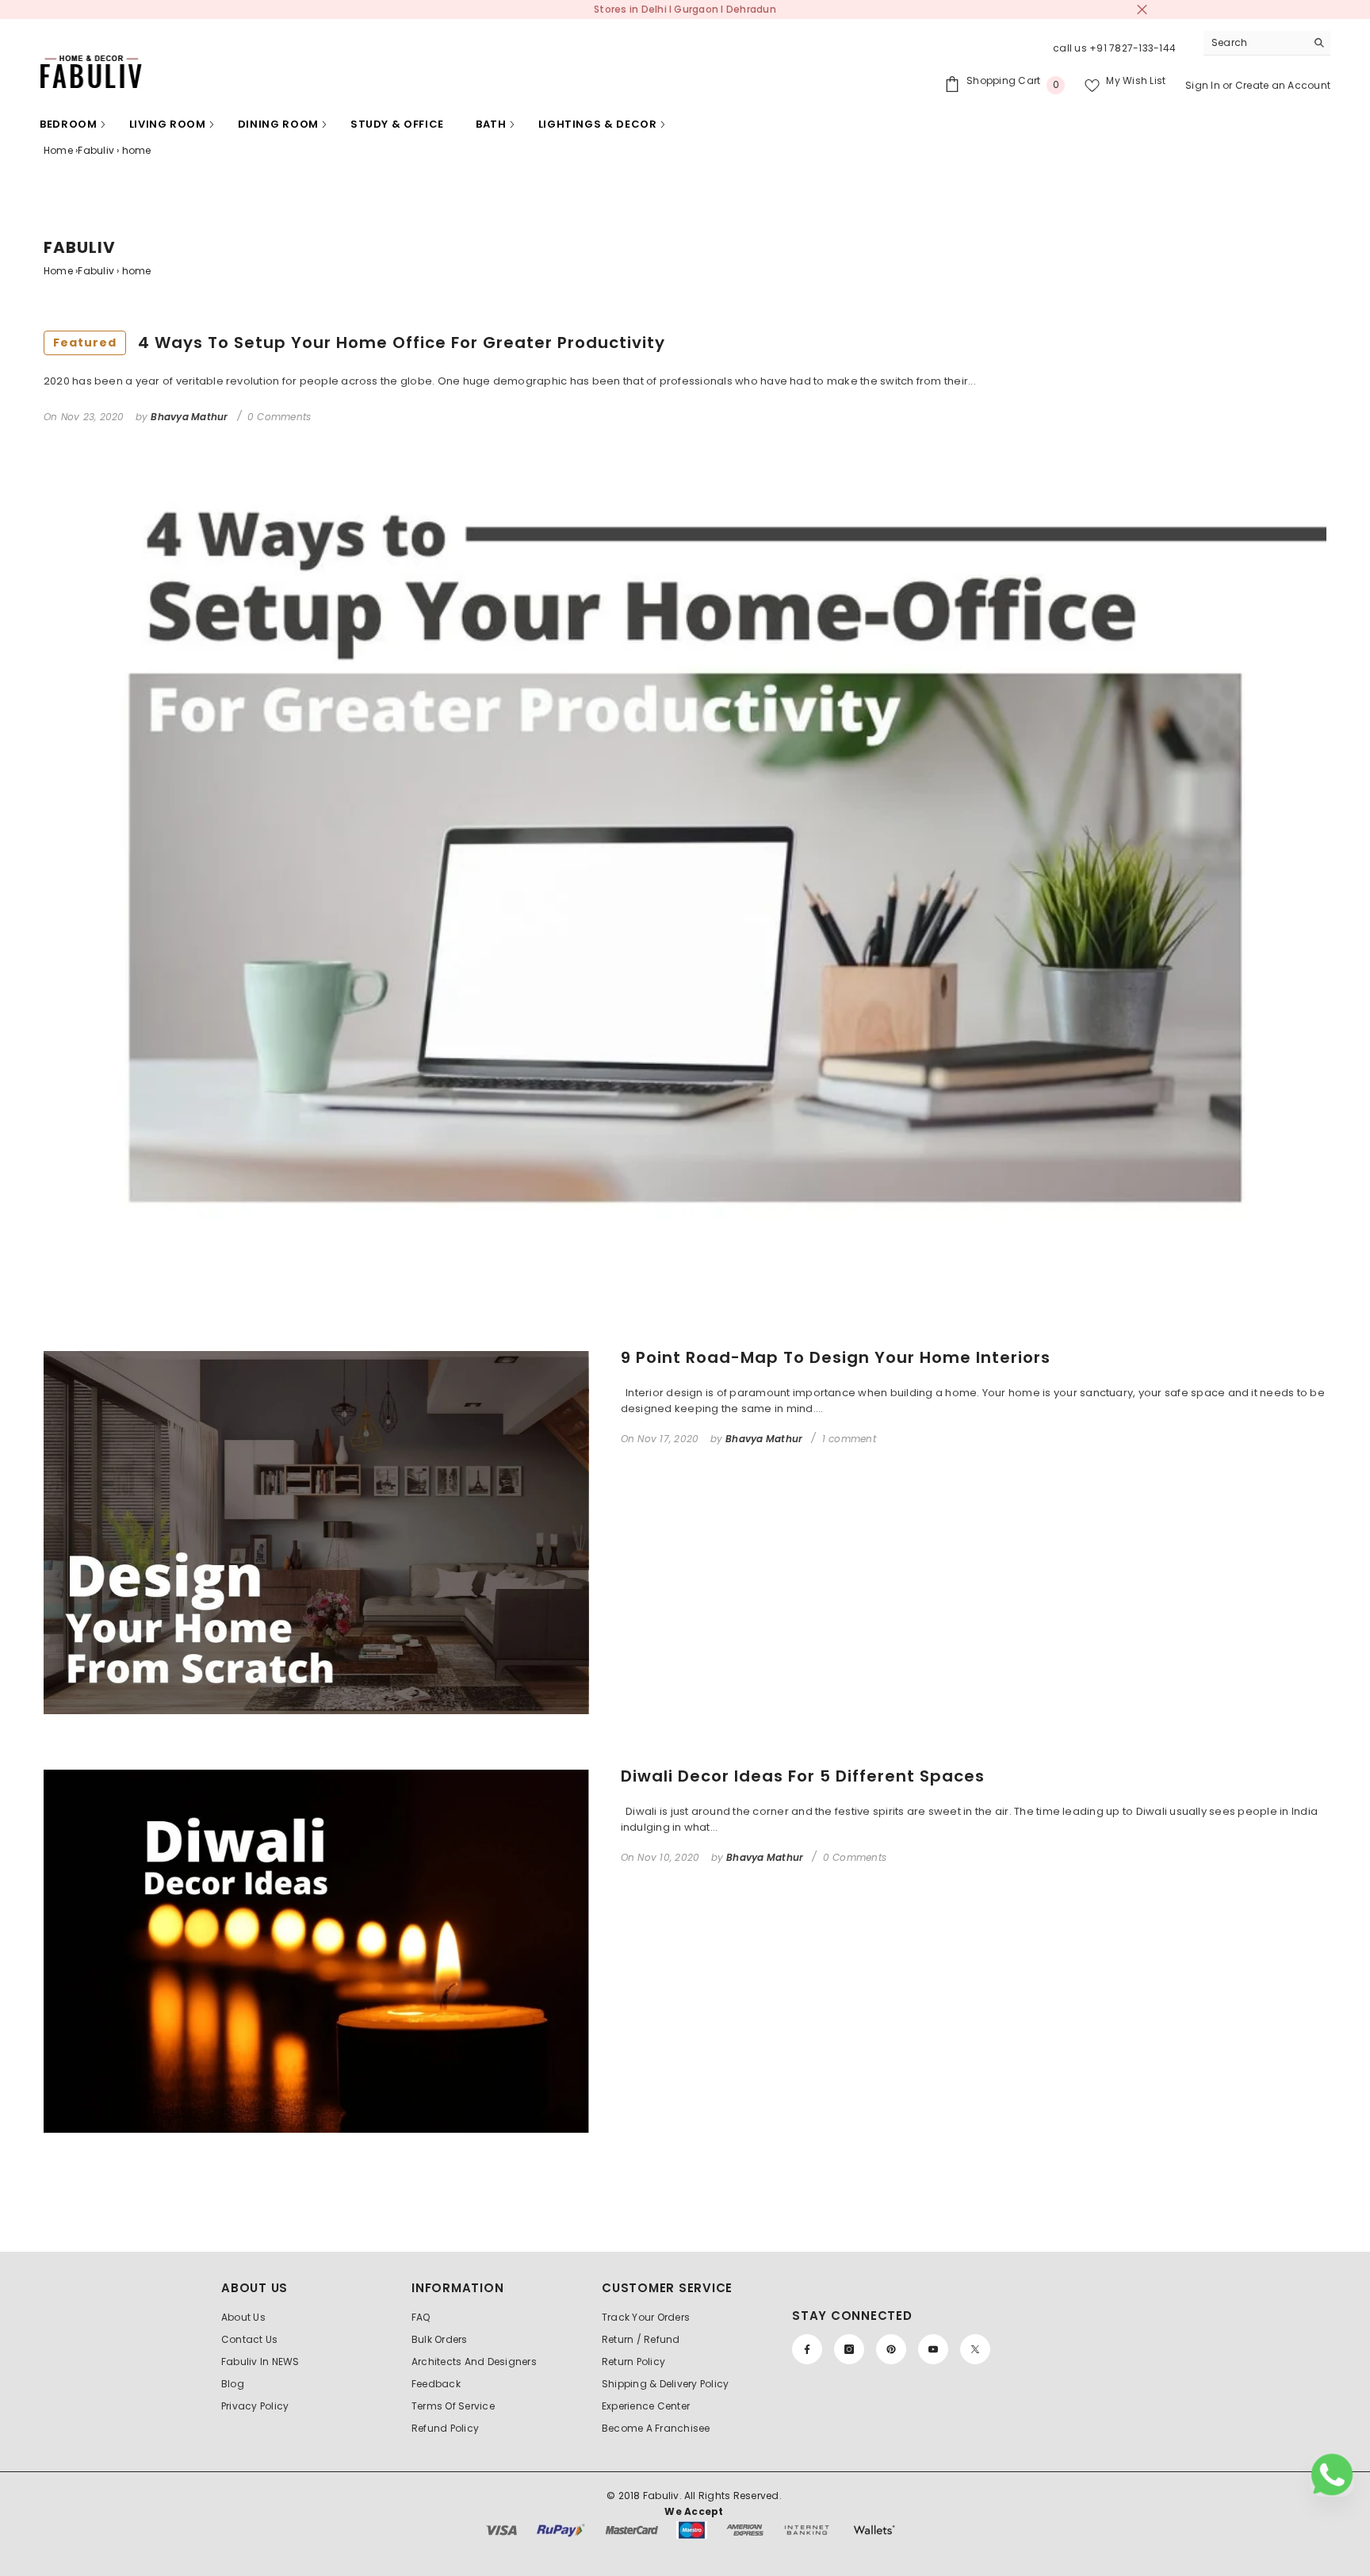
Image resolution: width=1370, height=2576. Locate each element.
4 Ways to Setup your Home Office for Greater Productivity (359, 343)
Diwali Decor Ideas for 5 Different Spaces (803, 1776)
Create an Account (1283, 85)
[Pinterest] (891, 2349)
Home (58, 150)
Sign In (1204, 85)
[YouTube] (933, 2349)
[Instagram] (849, 2349)
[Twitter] (975, 2349)
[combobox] (1255, 43)
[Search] (1267, 43)
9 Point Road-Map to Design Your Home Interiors (836, 1357)
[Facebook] (807, 2349)
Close (1142, 10)
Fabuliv (96, 150)
